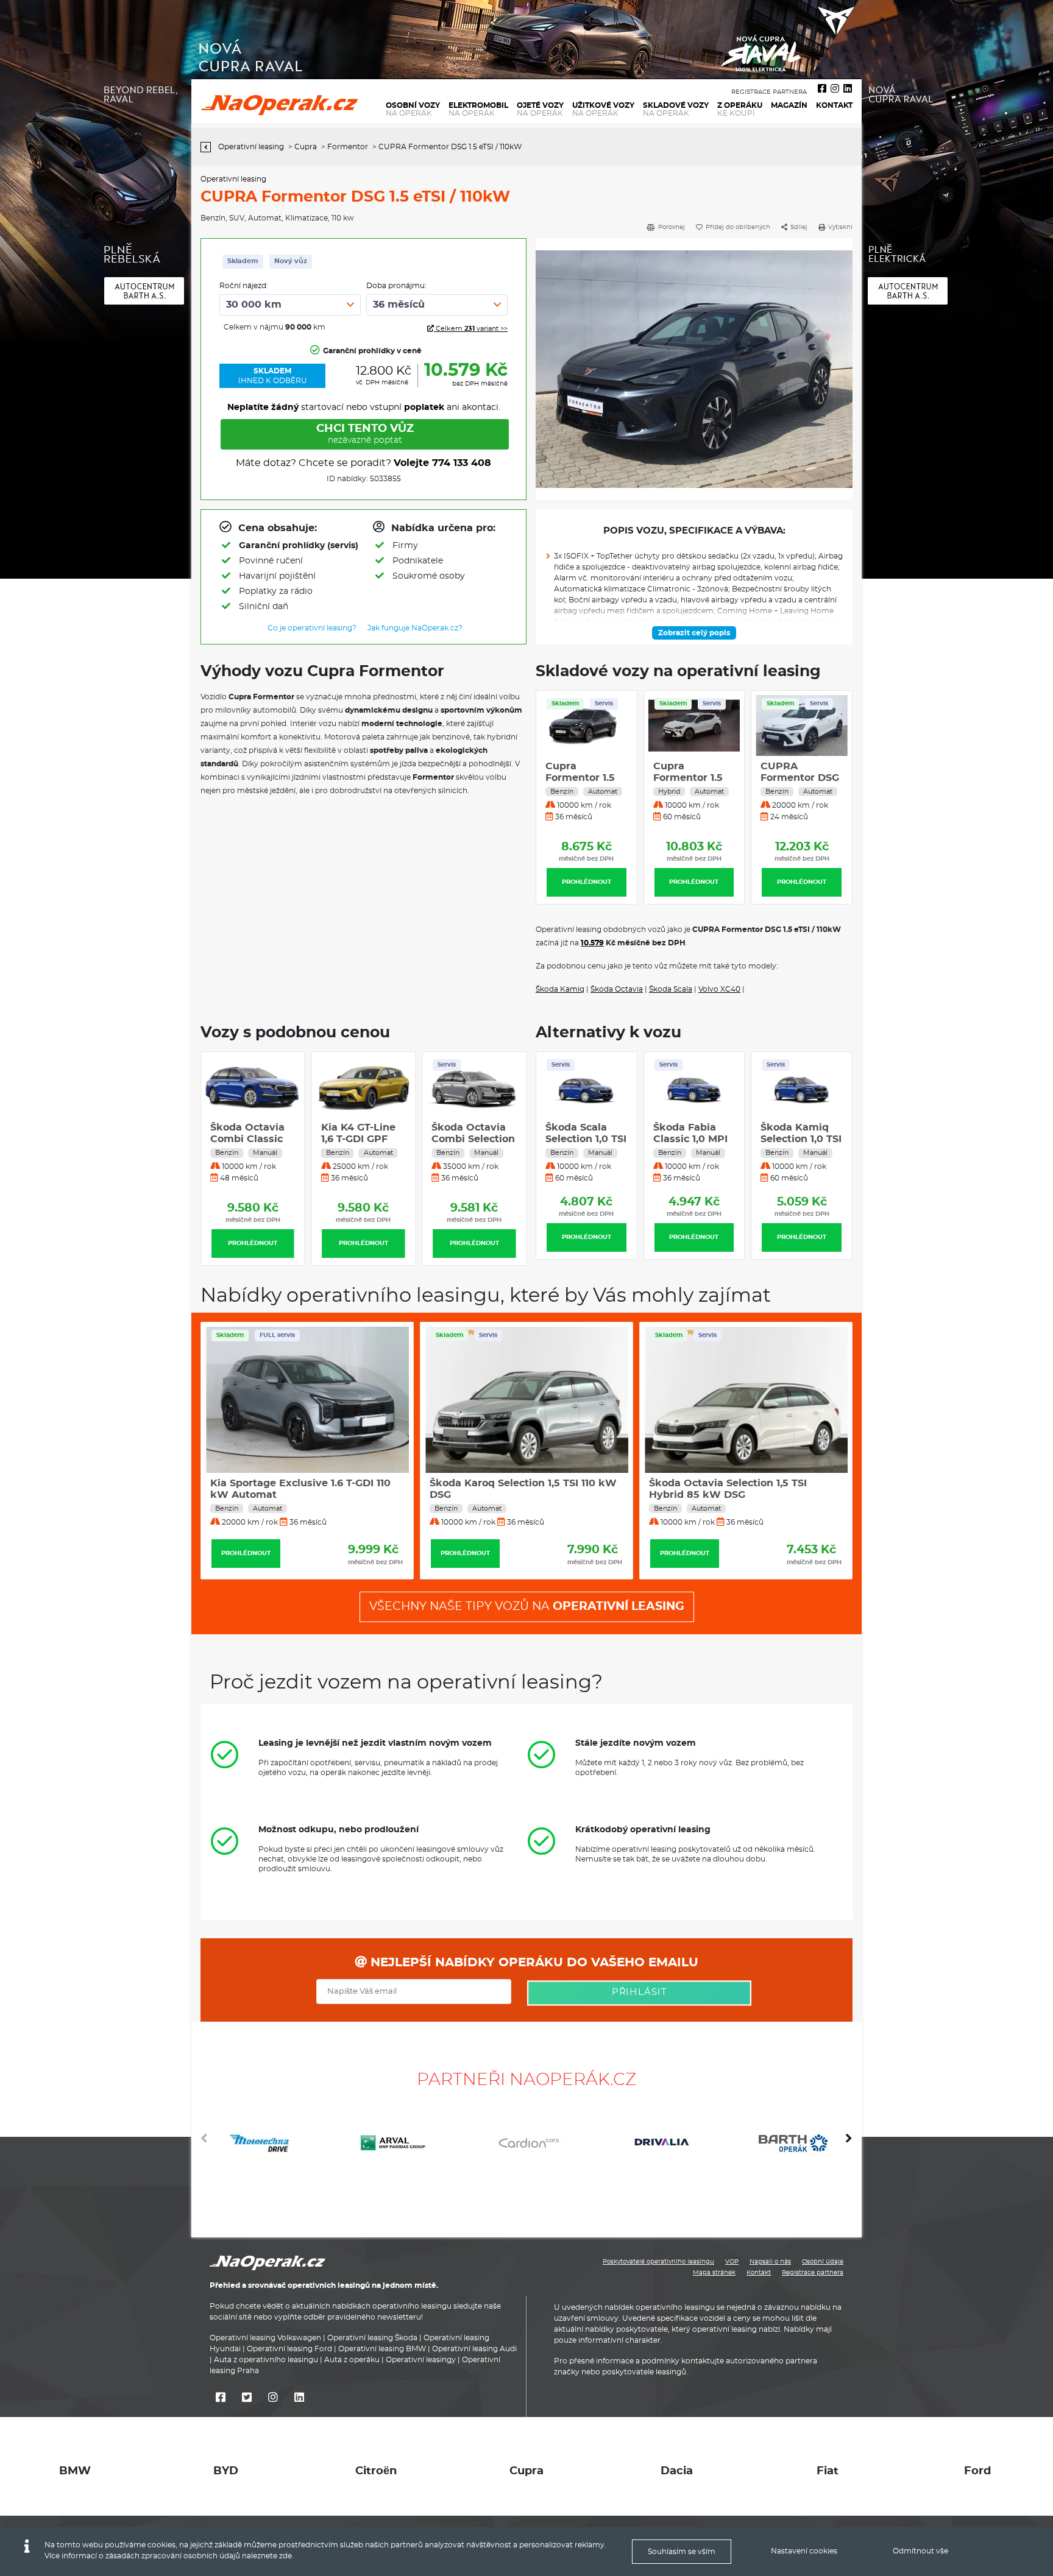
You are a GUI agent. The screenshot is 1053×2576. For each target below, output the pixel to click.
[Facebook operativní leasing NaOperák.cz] (822, 89)
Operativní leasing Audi (474, 2349)
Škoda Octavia (617, 989)
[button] (849, 2143)
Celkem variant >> (471, 329)
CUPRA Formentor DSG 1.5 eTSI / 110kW (693, 778)
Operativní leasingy (421, 2360)
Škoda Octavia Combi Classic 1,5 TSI (358, 1139)
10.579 (592, 943)
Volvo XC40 (719, 989)
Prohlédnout (587, 882)
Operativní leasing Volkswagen (265, 2338)
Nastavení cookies (804, 2551)
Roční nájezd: (244, 286)
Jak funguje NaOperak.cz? (415, 628)
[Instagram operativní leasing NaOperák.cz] (835, 89)
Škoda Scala (671, 989)
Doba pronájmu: (396, 286)
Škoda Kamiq (560, 989)
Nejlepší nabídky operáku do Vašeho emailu (533, 1963)
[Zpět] (209, 147)
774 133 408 (462, 463)
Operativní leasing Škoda (372, 2338)
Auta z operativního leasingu (266, 2360)
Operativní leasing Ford (289, 2349)
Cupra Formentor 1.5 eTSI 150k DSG (581, 778)
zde (285, 2556)
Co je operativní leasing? (312, 628)
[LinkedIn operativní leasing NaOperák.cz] (848, 89)
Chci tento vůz (365, 434)
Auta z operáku (352, 2360)
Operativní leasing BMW (382, 2349)
